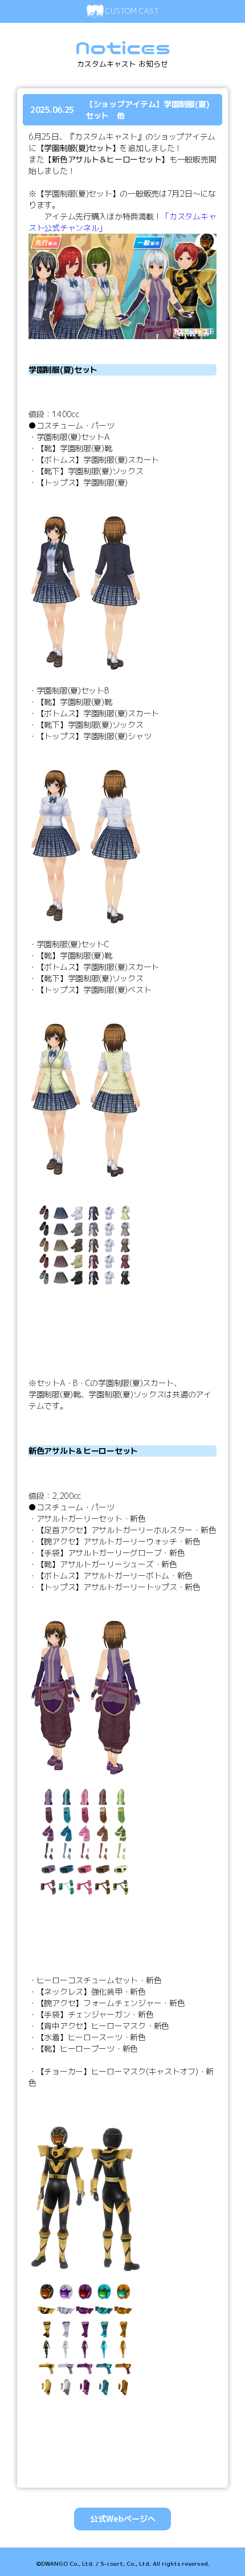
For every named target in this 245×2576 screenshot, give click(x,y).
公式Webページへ (123, 2519)
